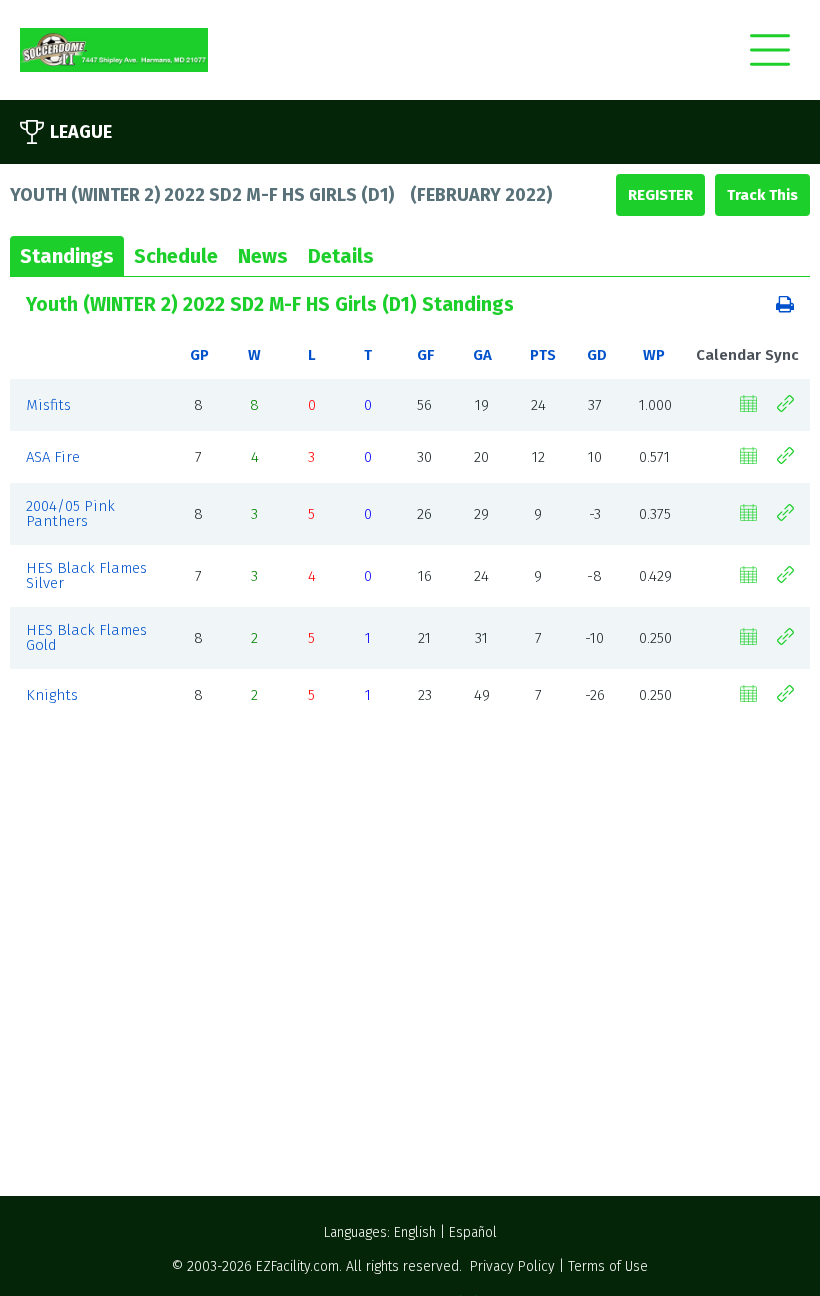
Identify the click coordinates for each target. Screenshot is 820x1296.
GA (482, 355)
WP (654, 355)
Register (660, 195)
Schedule (176, 256)
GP (199, 355)
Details (341, 256)
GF (425, 355)
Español (473, 1232)
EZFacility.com (297, 1266)
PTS (543, 355)
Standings (67, 256)
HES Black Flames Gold (86, 637)
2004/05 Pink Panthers (70, 513)
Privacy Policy (512, 1266)
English (415, 1232)
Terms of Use (608, 1266)
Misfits (48, 405)
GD (597, 355)
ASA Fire (53, 457)
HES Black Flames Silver (86, 575)
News (263, 256)
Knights (52, 695)
